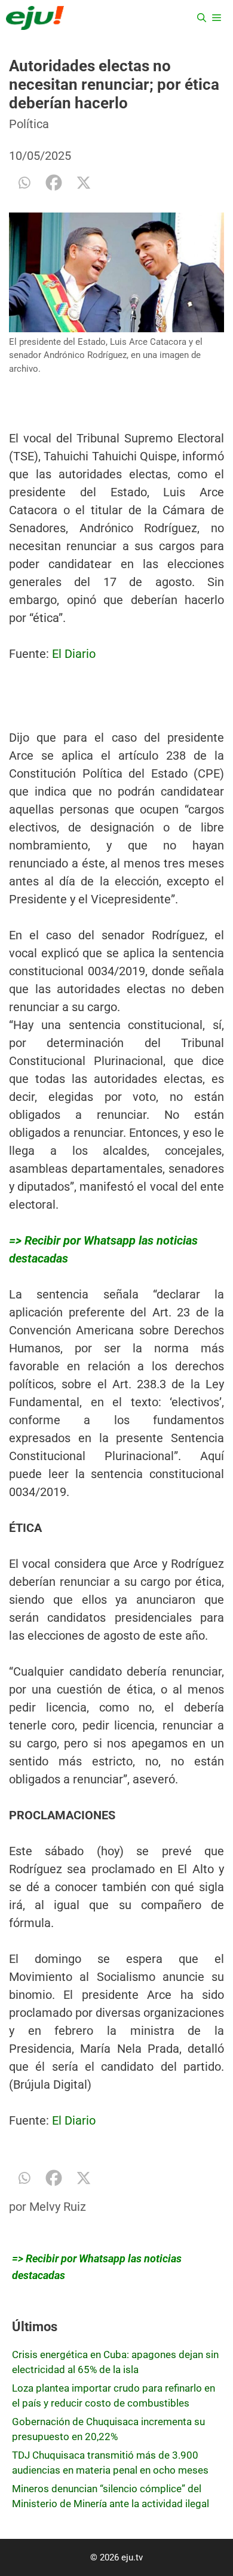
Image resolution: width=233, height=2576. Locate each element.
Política (29, 124)
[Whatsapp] (24, 183)
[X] (84, 183)
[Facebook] (54, 183)
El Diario (74, 654)
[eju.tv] (35, 18)
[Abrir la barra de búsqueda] (202, 18)
